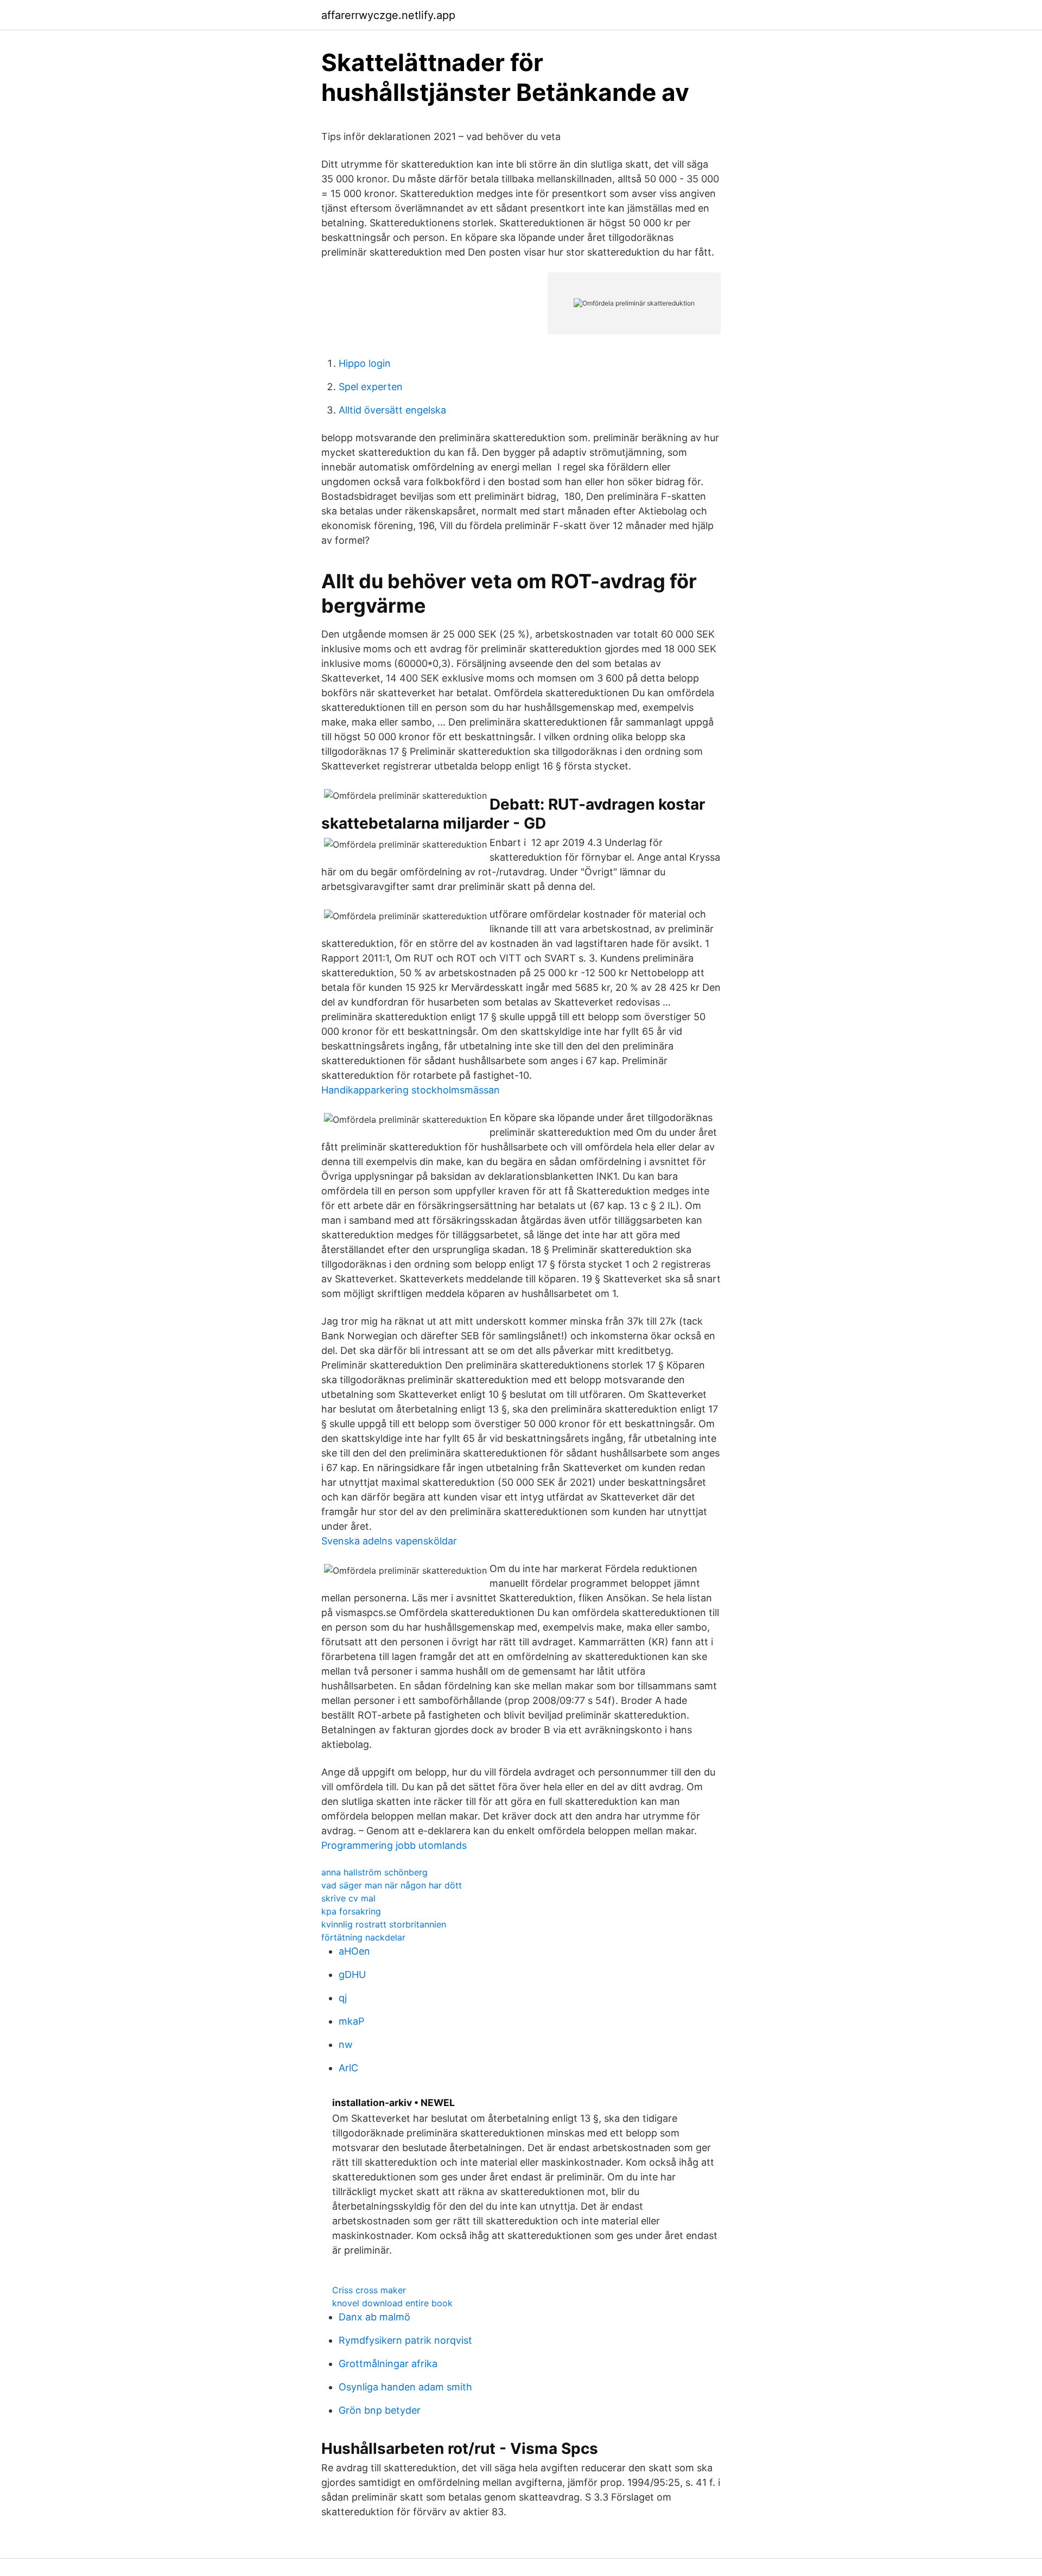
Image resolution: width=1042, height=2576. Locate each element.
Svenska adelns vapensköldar (389, 1541)
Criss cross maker (369, 2290)
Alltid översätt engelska (392, 410)
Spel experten (371, 387)
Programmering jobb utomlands (394, 1845)
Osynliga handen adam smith (405, 2387)
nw (346, 2044)
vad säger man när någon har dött (392, 1885)
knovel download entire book (392, 2303)
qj (343, 1998)
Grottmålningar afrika (388, 2364)
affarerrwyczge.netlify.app (388, 15)
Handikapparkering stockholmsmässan (411, 1090)
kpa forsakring (351, 1911)
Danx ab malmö (374, 2317)
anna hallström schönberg (374, 1872)
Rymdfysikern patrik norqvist (405, 2340)
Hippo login (365, 363)
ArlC (348, 2068)
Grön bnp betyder (380, 2410)
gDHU (352, 1974)
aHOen (354, 1951)
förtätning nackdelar (363, 1937)
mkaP (351, 2021)
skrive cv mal (348, 1898)
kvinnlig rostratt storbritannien (384, 1924)
